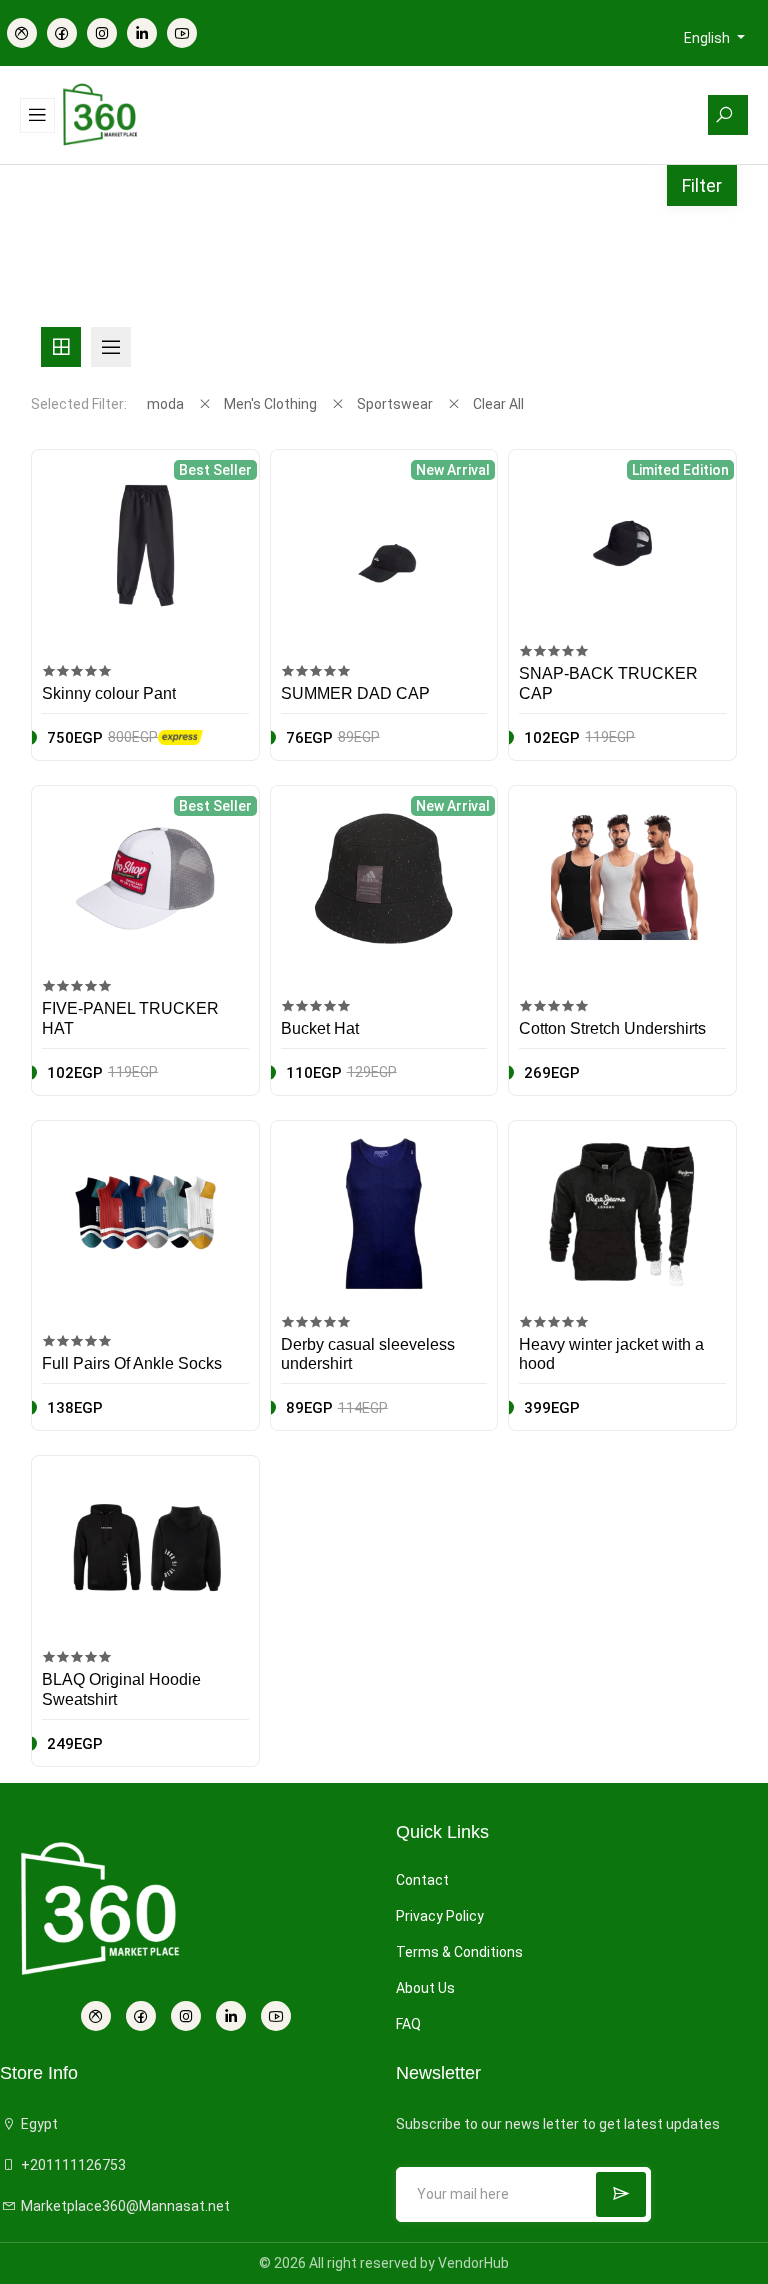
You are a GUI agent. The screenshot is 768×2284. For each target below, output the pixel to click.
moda (165, 404)
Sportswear (395, 404)
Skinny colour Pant (109, 693)
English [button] (708, 38)
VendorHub (473, 2263)
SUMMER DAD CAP (355, 693)
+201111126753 (72, 2165)
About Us (425, 1988)
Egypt (38, 2124)
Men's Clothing (270, 404)
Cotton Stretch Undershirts (612, 1028)
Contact (422, 1880)
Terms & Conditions (459, 1952)
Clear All (498, 404)
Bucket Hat (320, 1028)
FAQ (408, 2024)
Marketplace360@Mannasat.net (124, 2206)
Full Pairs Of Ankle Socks (132, 1363)
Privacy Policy (440, 1916)
